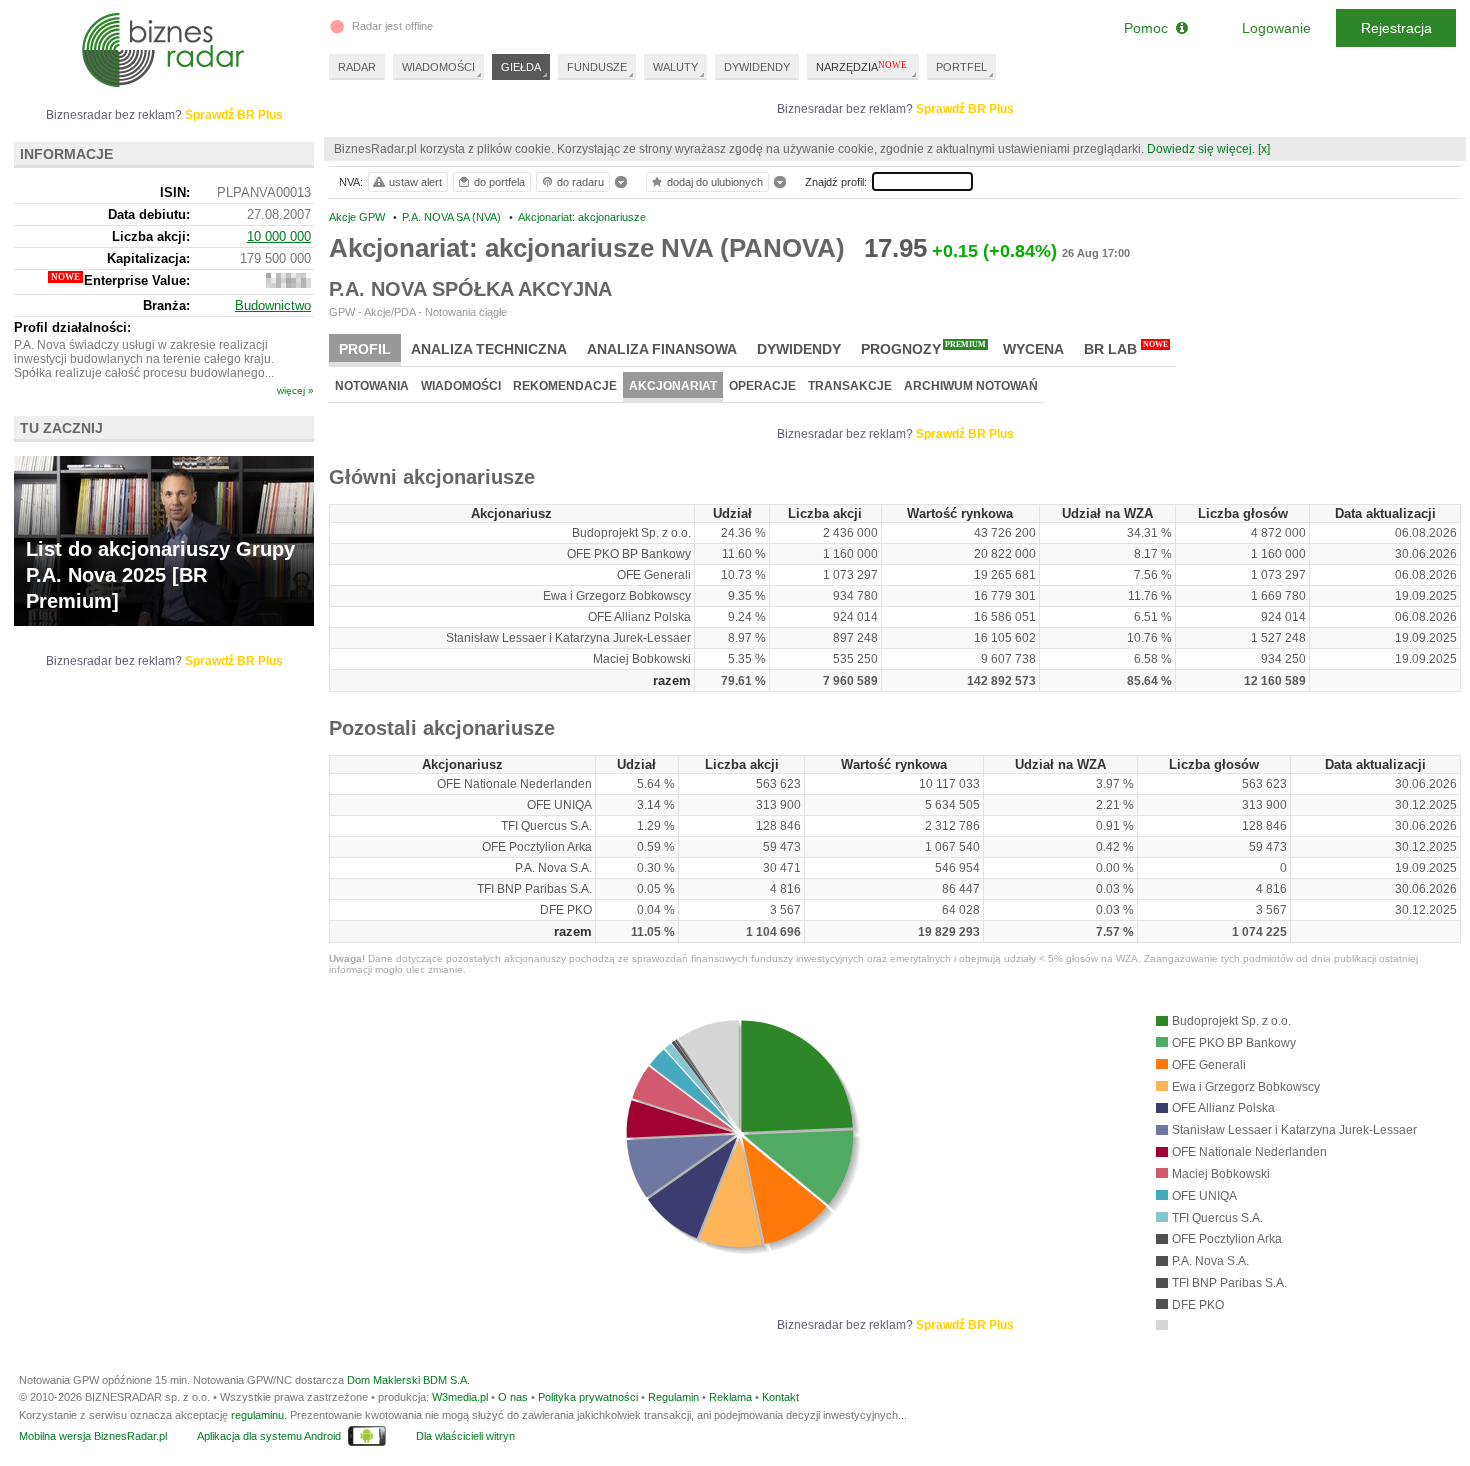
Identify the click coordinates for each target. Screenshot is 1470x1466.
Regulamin (673, 1397)
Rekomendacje (565, 386)
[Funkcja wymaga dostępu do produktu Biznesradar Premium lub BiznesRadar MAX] (288, 283)
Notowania (372, 386)
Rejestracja (1396, 28)
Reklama (730, 1397)
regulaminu (257, 1415)
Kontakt (780, 1397)
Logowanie (1276, 28)
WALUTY (675, 67)
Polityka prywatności (588, 1397)
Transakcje (850, 386)
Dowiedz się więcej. (1201, 149)
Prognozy (923, 348)
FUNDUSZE (597, 67)
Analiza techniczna (489, 349)
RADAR (357, 67)
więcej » (295, 390)
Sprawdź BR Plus (965, 109)
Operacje (762, 386)
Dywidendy (799, 349)
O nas (513, 1397)
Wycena (1033, 349)
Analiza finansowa (662, 349)
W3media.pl (460, 1397)
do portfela (499, 182)
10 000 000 (279, 236)
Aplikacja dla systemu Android (269, 1436)
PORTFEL (961, 67)
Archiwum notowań (971, 386)
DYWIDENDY (757, 67)
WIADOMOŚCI (438, 67)
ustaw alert (415, 182)
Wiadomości (461, 386)
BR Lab (1126, 348)
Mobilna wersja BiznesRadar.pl (93, 1436)
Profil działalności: (72, 327)
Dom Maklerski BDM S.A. (408, 1380)
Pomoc (1150, 28)
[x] (1264, 149)
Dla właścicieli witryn (465, 1436)
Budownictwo (273, 305)
